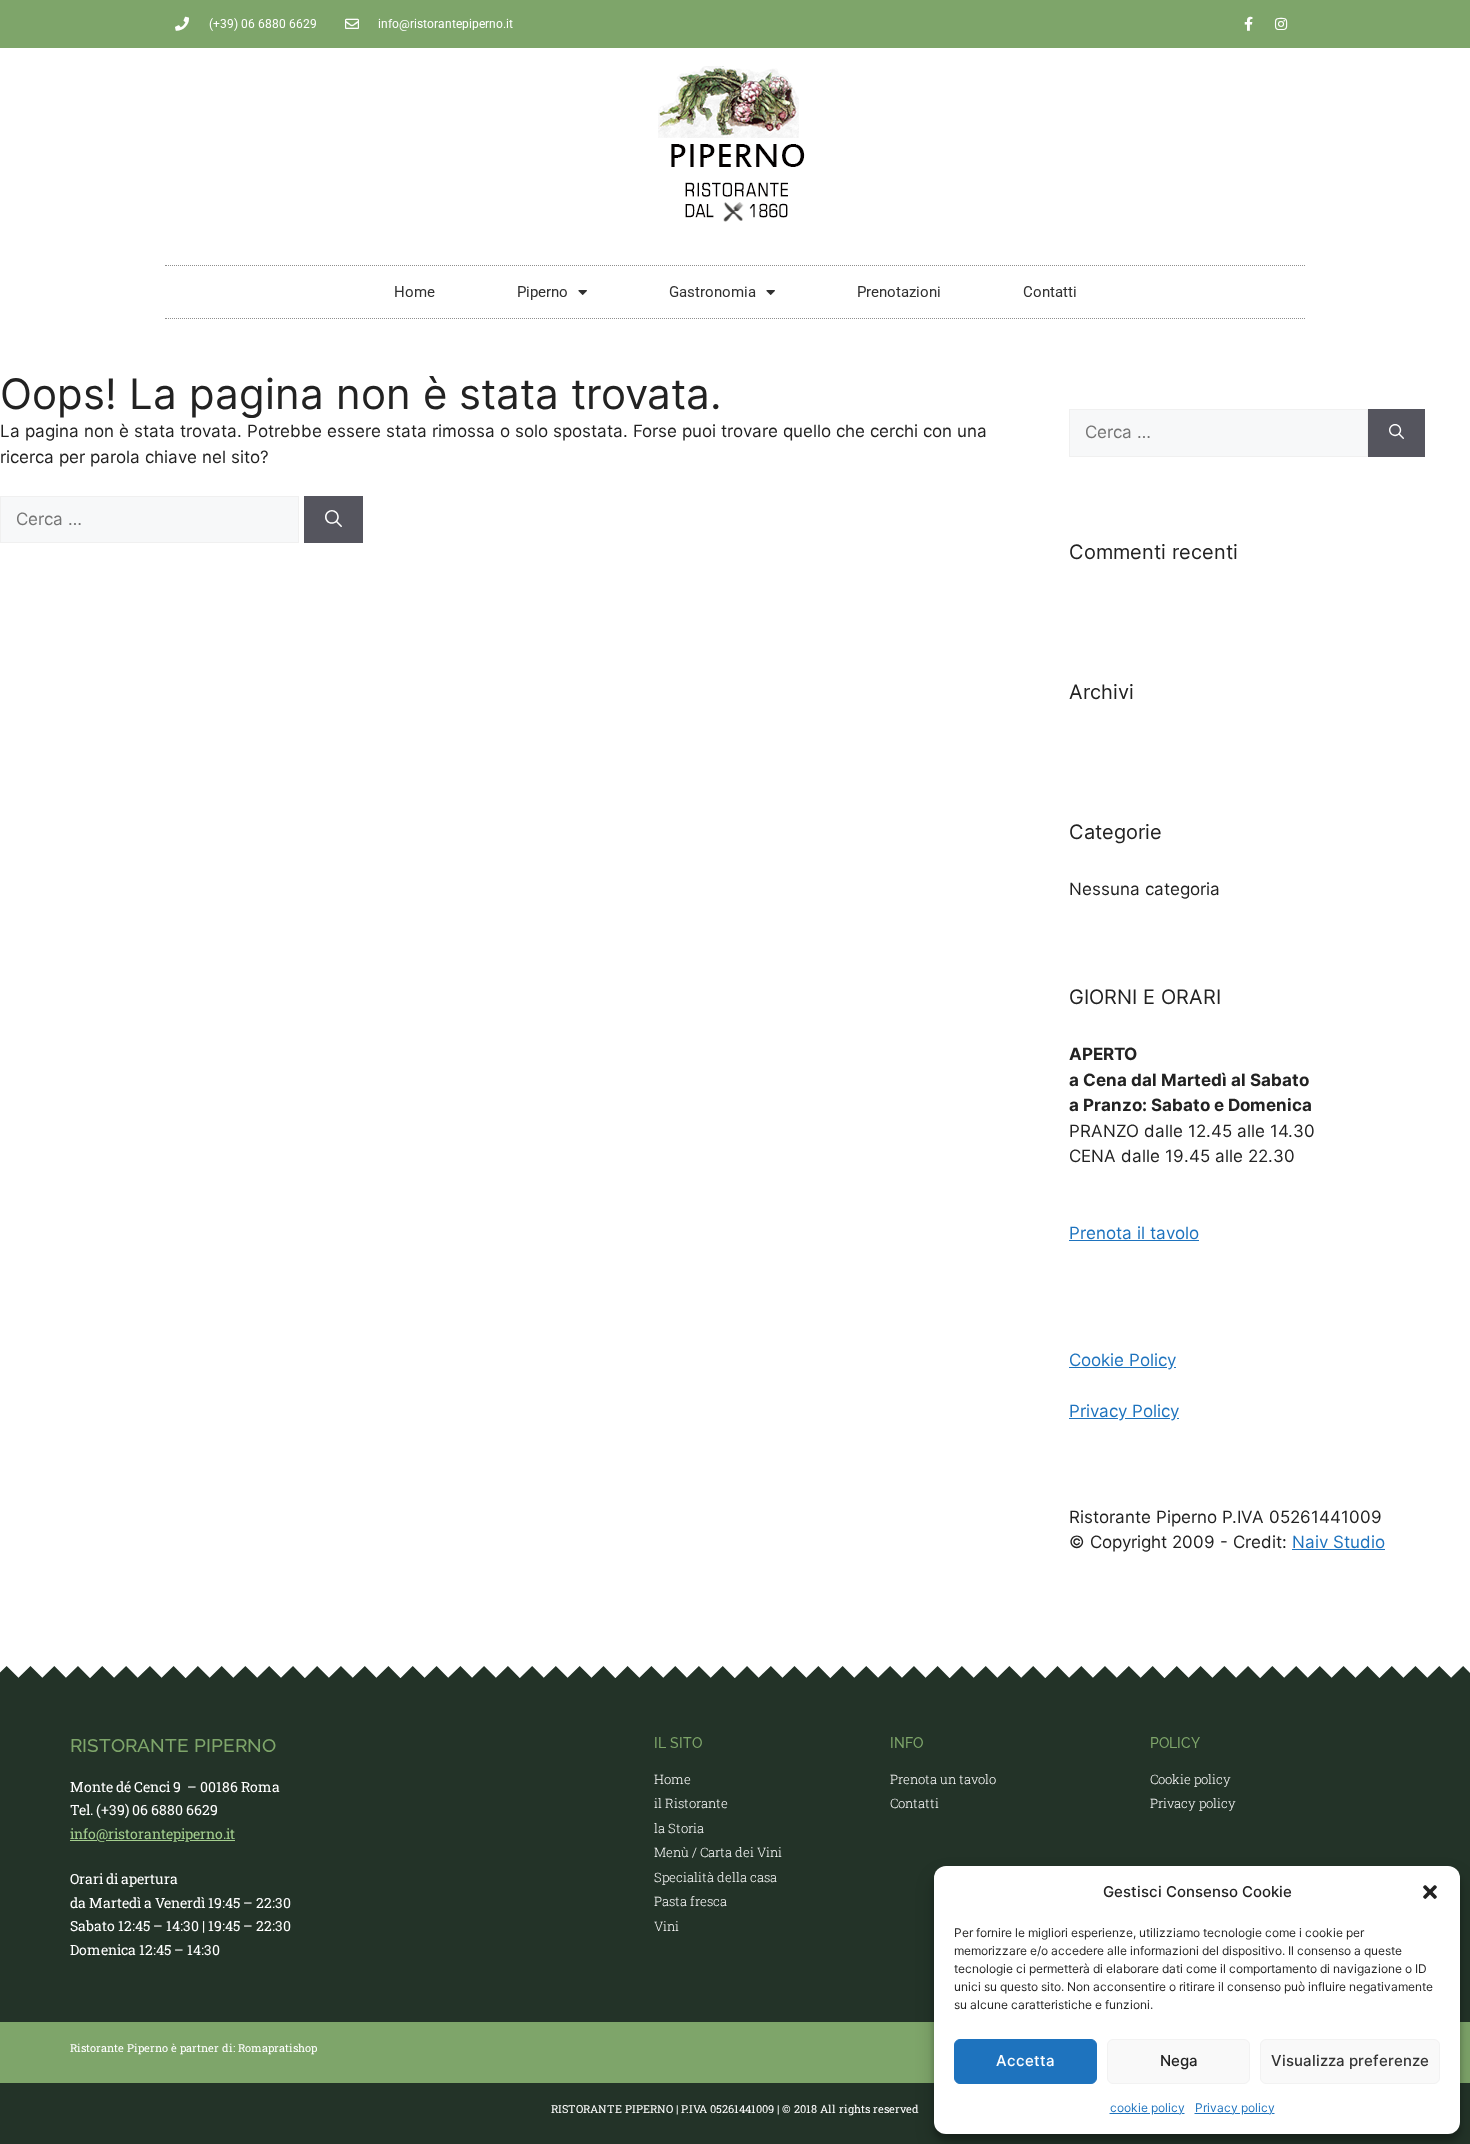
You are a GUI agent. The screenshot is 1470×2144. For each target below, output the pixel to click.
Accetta (1025, 2060)
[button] (1430, 1892)
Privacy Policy (1124, 1411)
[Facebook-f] (1248, 24)
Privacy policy (1235, 2107)
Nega (1179, 2060)
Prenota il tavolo (1134, 1233)
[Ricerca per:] (152, 519)
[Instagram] (1281, 24)
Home (414, 292)
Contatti (1050, 292)
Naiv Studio (1338, 1542)
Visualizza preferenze (1350, 2060)
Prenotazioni (899, 292)
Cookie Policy (1122, 1360)
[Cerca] (333, 520)
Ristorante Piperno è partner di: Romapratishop (193, 2047)
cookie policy (1147, 2107)
